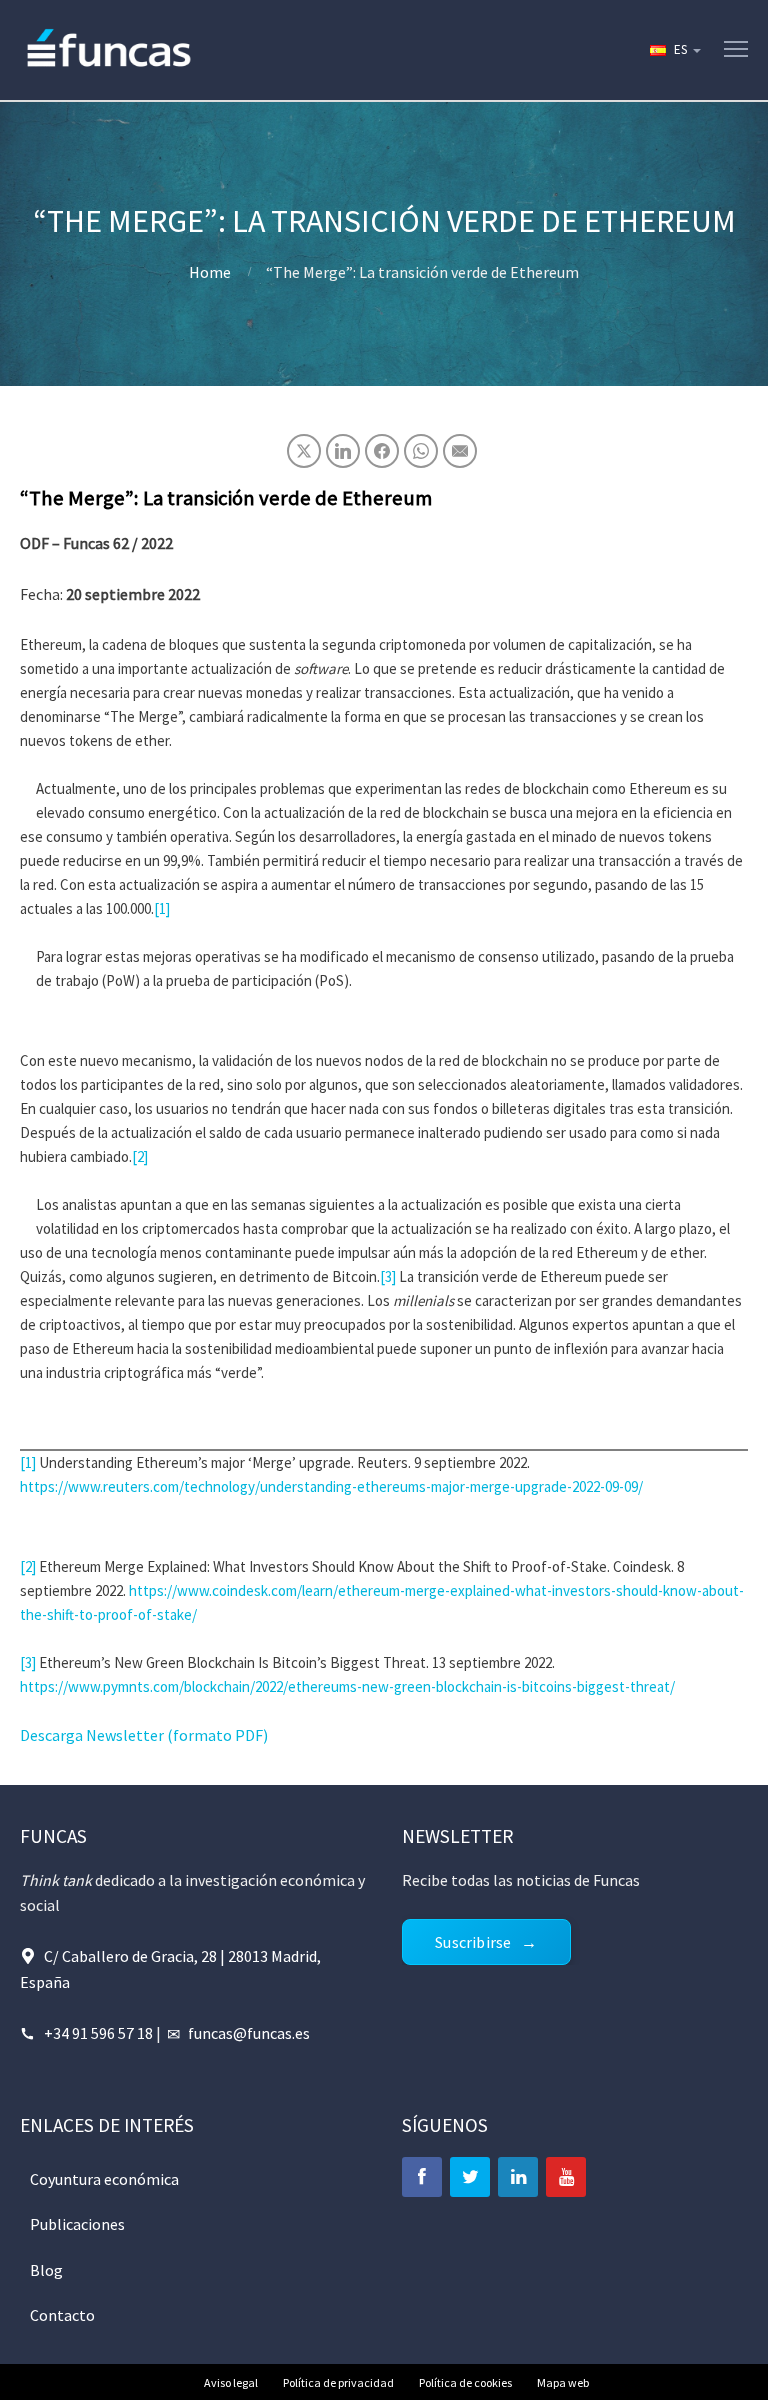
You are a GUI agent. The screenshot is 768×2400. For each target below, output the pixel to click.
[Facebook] (422, 2177)
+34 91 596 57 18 (98, 2033)
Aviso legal (231, 2382)
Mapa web (563, 2382)
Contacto (62, 2315)
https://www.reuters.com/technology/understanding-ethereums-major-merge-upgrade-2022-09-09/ (331, 1486)
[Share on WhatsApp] (421, 451)
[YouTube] (566, 2177)
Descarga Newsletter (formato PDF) (144, 1735)
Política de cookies (465, 2382)
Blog (46, 2270)
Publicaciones (77, 2224)
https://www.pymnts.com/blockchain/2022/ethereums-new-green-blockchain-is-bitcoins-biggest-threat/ (347, 1686)
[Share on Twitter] (304, 451)
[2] (140, 1156)
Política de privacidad (338, 2382)
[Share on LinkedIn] (343, 451)
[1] (162, 908)
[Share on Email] (460, 451)
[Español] (674, 50)
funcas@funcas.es (249, 2033)
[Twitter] (470, 2177)
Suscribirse (473, 1942)
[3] (388, 1276)
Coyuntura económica (104, 2179)
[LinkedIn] (518, 2177)
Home (210, 272)
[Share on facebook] (382, 451)
